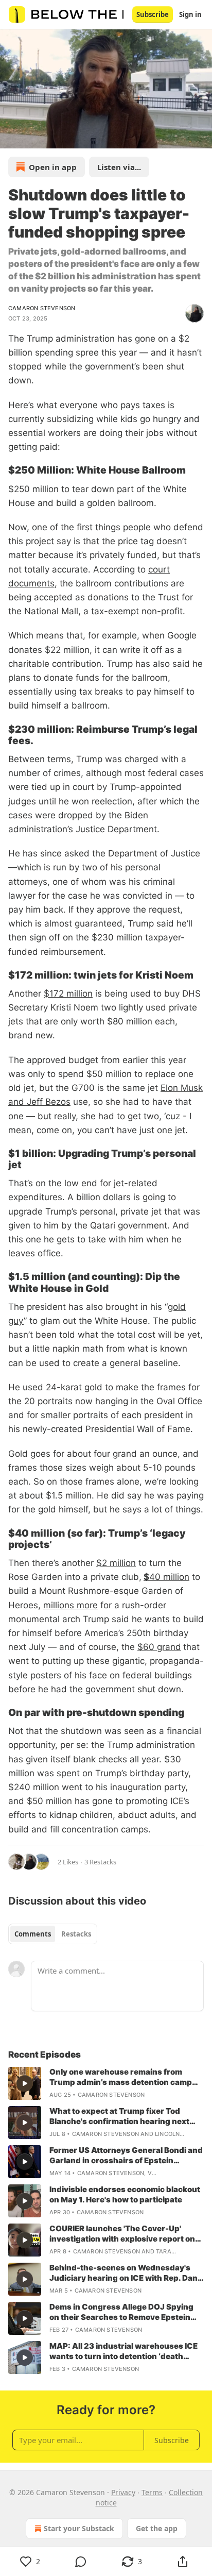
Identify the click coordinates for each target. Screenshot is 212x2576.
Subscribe (153, 14)
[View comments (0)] (81, 2562)
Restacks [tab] (76, 1934)
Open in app (53, 167)
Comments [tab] (33, 1934)
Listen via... (119, 167)
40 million (169, 1577)
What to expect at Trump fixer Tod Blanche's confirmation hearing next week (119, 2116)
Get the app (157, 2528)
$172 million (68, 994)
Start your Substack (79, 2528)
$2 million (116, 1563)
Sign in (190, 14)
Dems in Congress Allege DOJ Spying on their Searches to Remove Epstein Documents (121, 2312)
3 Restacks (100, 1862)
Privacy (123, 2492)
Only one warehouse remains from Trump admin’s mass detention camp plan (121, 2077)
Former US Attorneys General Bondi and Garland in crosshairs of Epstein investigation (126, 2156)
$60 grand (159, 1647)
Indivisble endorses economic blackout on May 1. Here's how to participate (125, 2194)
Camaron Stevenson (42, 308)
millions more (70, 1605)
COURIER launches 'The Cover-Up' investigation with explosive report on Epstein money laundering (122, 2234)
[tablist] (53, 1934)
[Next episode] (34, 137)
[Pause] (11, 137)
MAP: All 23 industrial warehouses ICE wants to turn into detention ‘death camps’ (123, 2351)
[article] (106, 2083)
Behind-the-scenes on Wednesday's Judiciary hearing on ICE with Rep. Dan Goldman (123, 2273)
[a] (25, 2083)
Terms (152, 2492)
